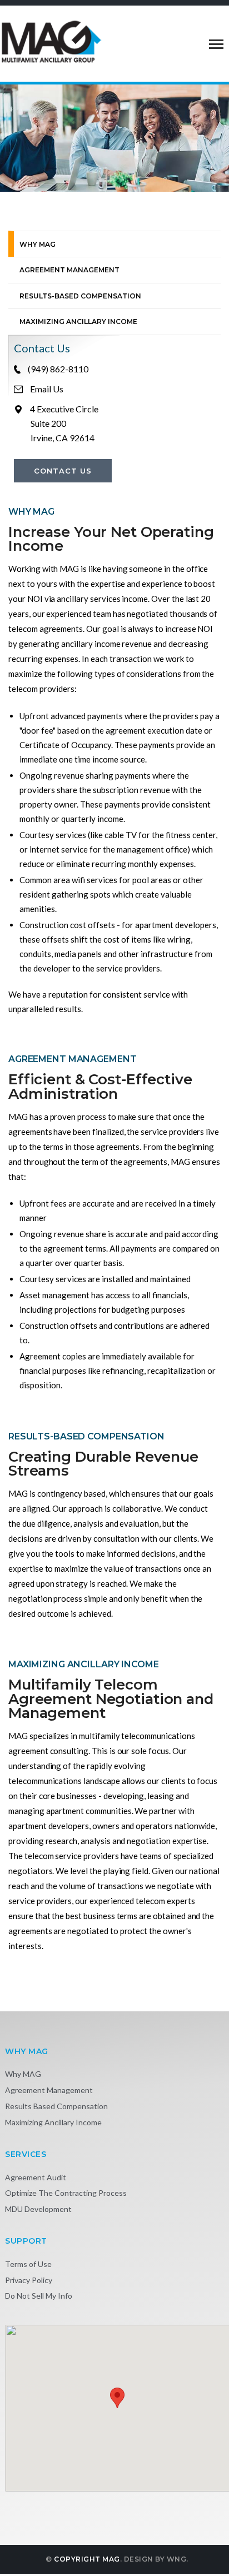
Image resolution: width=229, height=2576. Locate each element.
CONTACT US (63, 471)
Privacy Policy (29, 2280)
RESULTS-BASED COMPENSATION (80, 296)
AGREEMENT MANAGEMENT (69, 270)
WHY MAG (38, 244)
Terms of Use (28, 2264)
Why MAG (23, 2074)
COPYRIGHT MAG (87, 2559)
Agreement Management (49, 2090)
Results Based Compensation (56, 2106)
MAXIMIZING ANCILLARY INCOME (78, 322)
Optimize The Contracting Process (66, 2193)
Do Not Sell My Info (39, 2296)
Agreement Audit (36, 2177)
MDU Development (38, 2209)
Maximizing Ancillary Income (53, 2122)
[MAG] (51, 41)
